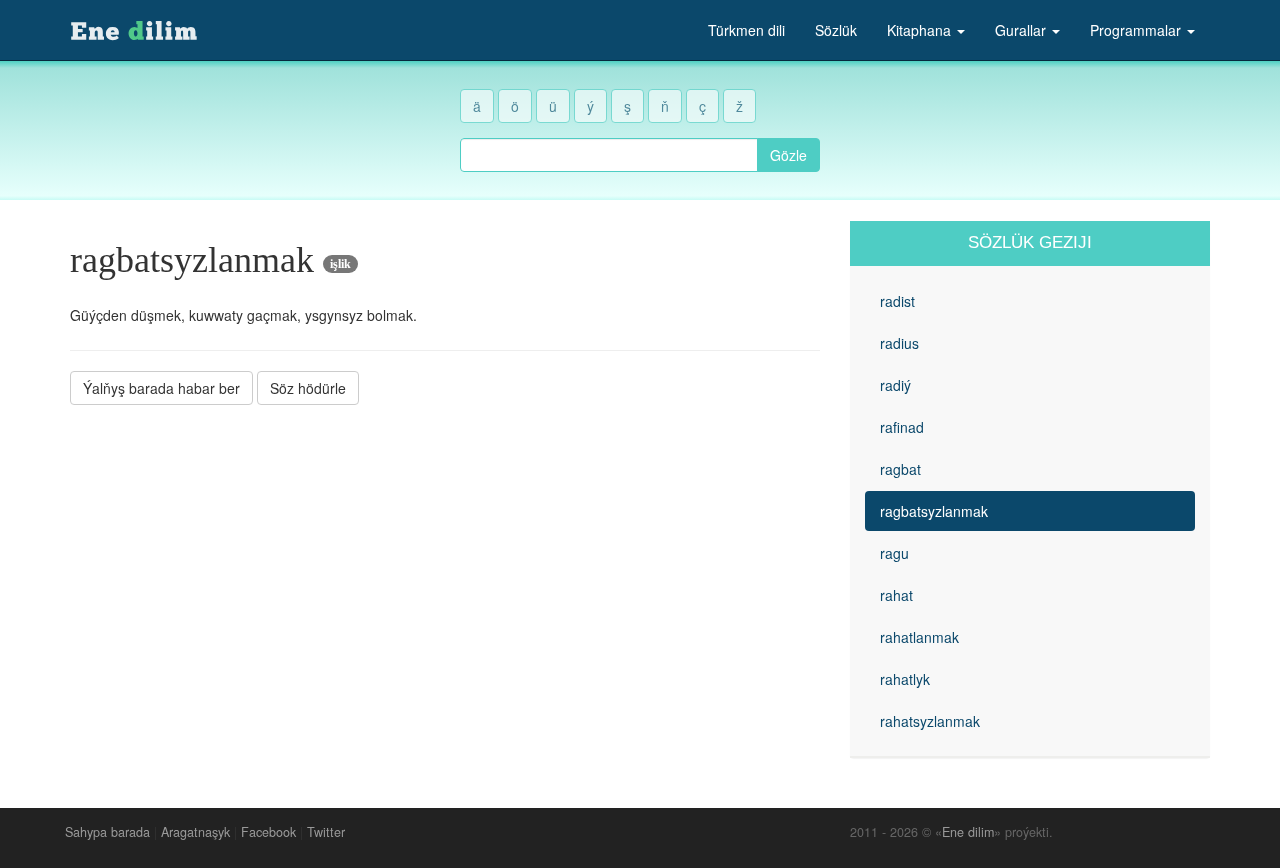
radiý (895, 385)
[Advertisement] (445, 559)
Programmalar (1137, 30)
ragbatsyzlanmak (934, 511)
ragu (894, 553)
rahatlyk (905, 679)
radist (897, 301)
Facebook (268, 832)
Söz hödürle (308, 388)
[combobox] (609, 155)
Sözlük (836, 30)
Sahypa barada (107, 832)
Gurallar (1022, 30)
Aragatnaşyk (195, 832)
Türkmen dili (746, 30)
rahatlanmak (919, 637)
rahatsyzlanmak (930, 721)
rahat (896, 595)
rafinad (902, 427)
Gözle (788, 155)
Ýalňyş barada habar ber (161, 388)
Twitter (326, 832)
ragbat (900, 469)
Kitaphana (921, 30)
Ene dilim (968, 832)
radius (899, 343)
